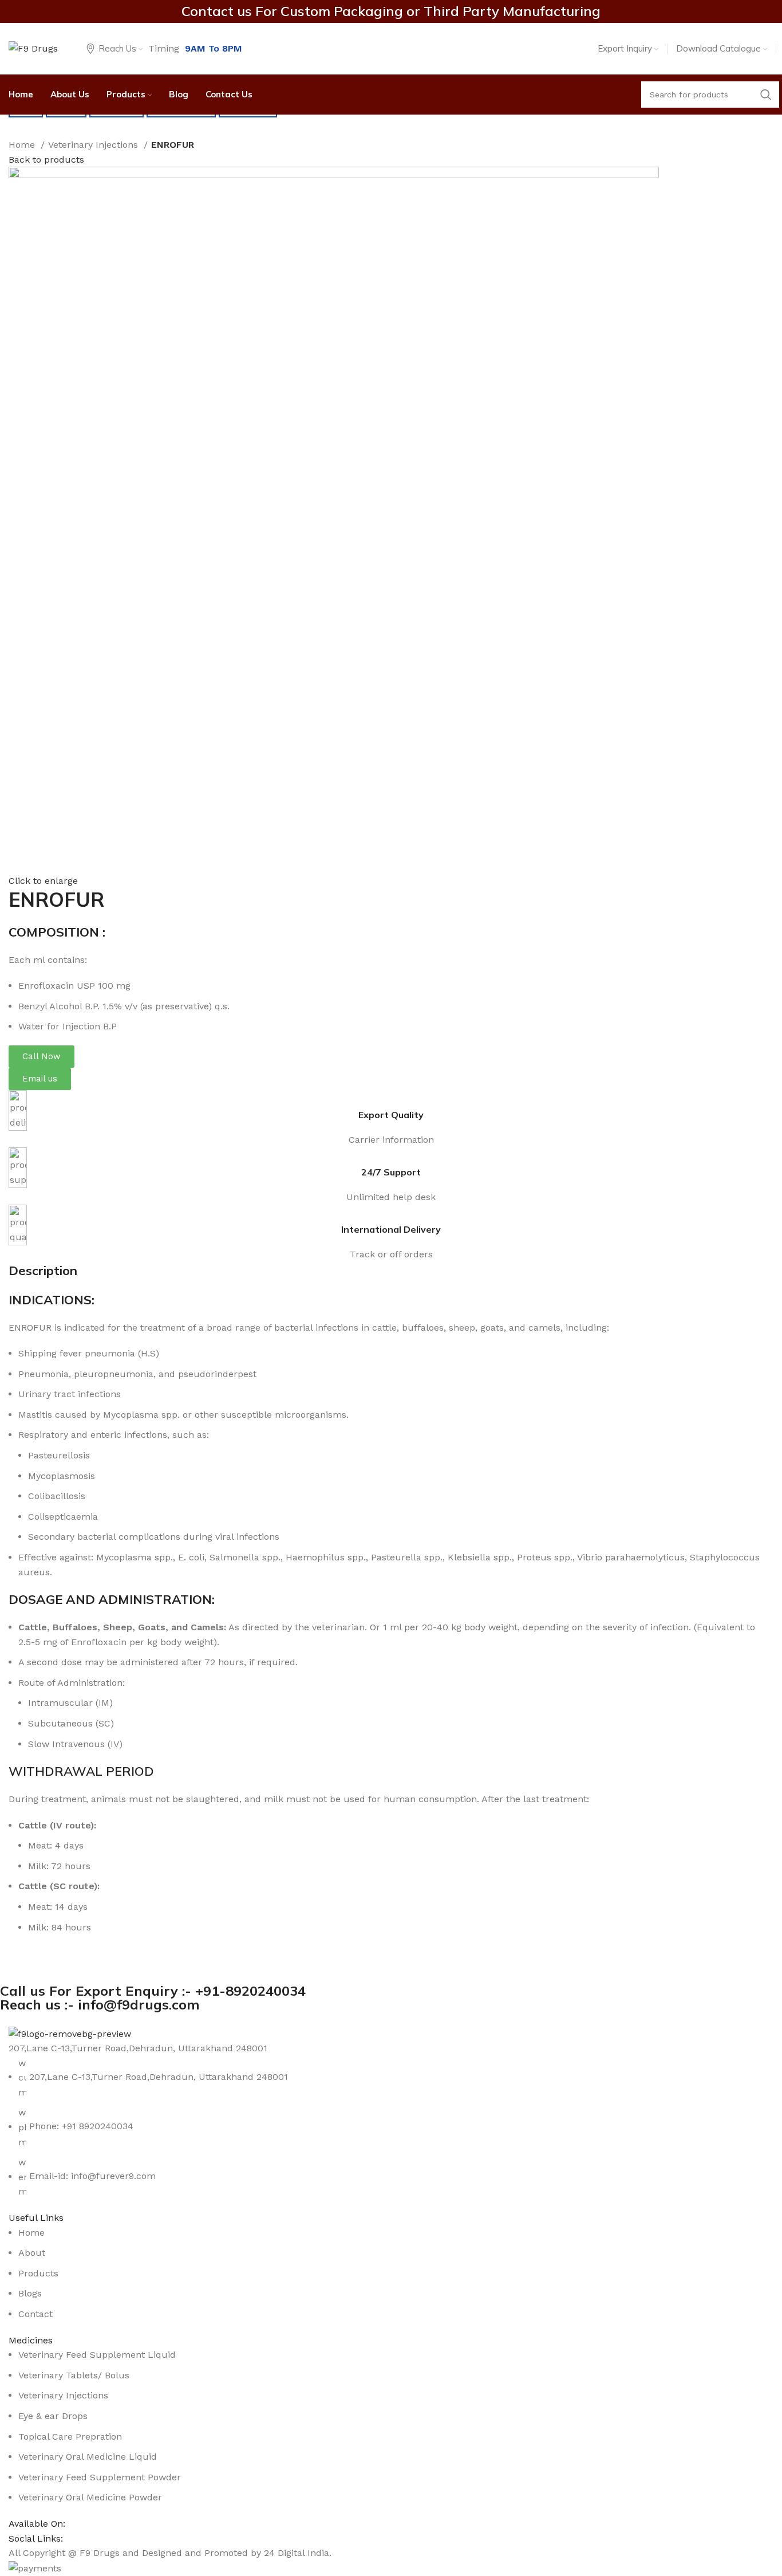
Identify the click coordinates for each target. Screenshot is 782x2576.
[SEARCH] (766, 95)
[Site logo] (33, 48)
